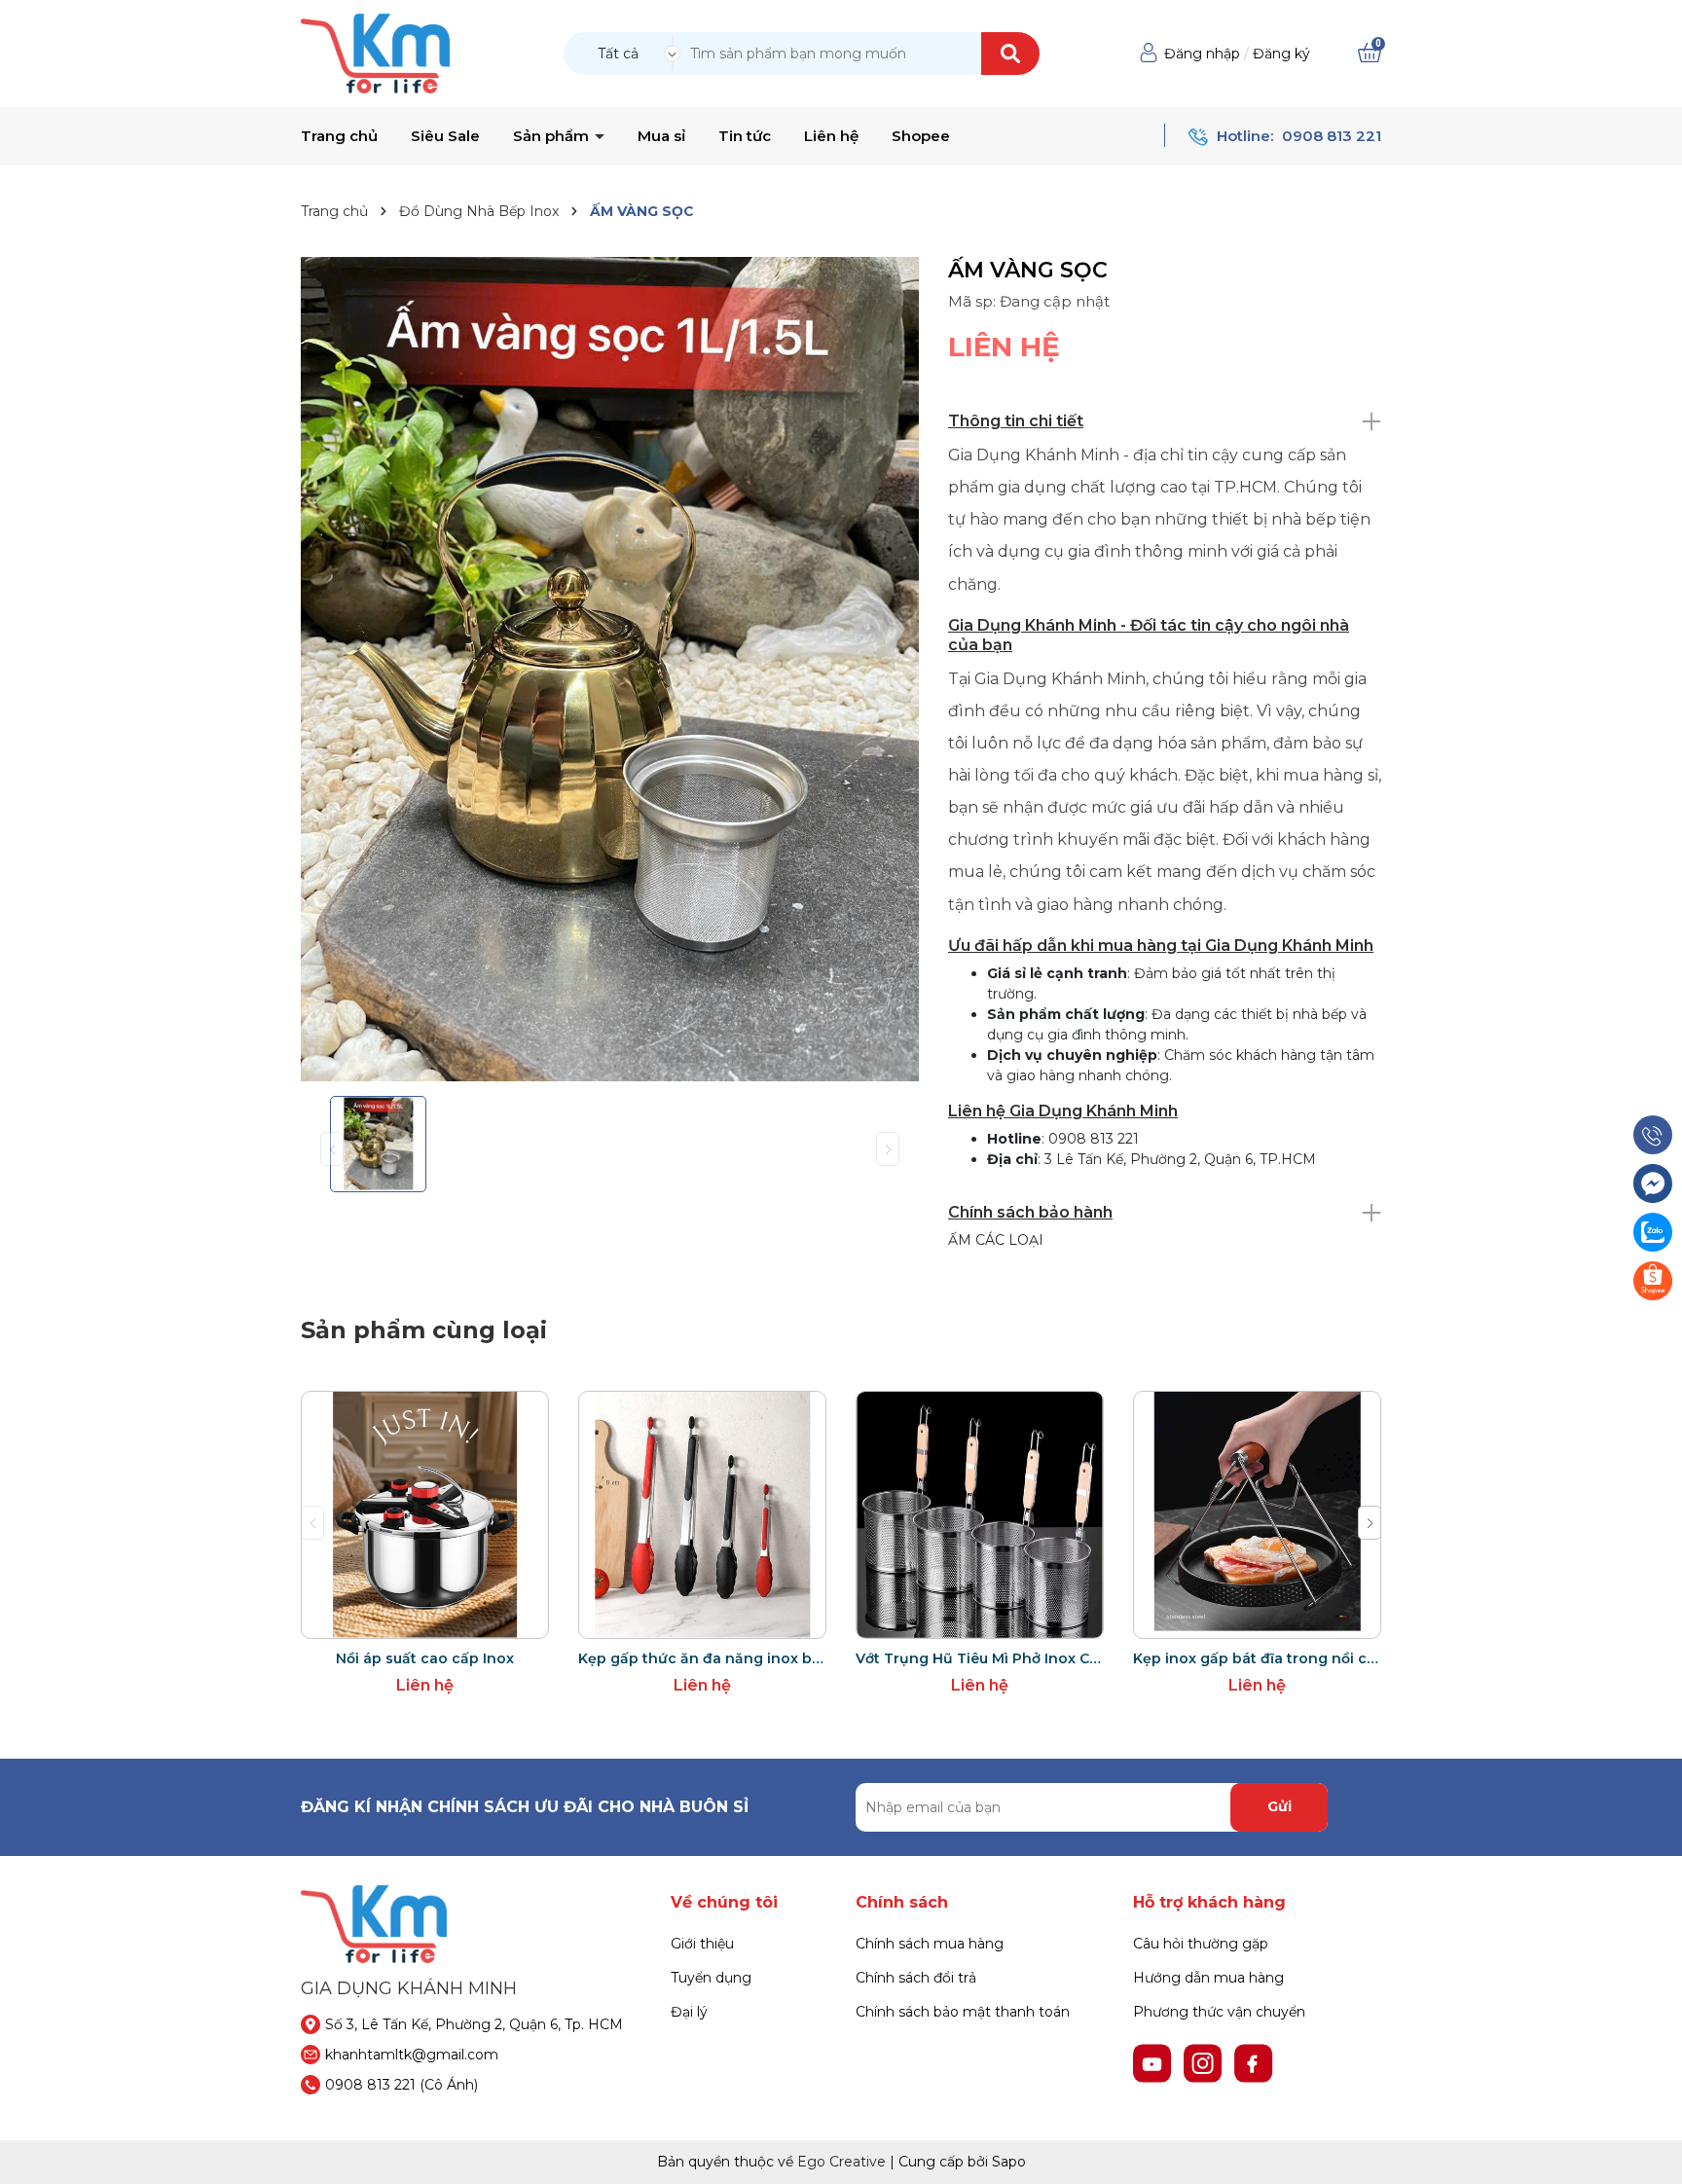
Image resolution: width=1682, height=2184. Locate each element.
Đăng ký (1281, 54)
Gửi (1280, 1806)
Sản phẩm (553, 136)
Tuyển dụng (711, 1978)
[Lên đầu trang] (1648, 2150)
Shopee (921, 136)
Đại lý (689, 2012)
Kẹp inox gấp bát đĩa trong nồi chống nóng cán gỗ (1257, 1658)
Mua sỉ (661, 136)
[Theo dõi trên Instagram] (1205, 2061)
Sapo (1009, 2162)
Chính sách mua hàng (930, 1944)
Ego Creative (841, 2162)
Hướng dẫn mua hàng (1208, 1978)
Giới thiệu (702, 1944)
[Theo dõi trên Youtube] (1154, 2061)
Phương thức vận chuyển (1219, 2012)
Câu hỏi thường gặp (1201, 1944)
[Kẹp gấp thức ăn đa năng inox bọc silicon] (702, 1515)
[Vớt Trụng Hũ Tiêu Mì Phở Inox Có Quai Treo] (980, 1515)
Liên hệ (831, 136)
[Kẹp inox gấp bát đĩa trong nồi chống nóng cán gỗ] (1257, 1515)
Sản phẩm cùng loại (424, 1330)
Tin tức (745, 136)
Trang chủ (339, 136)
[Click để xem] (610, 669)
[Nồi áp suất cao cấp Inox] (425, 1515)
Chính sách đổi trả (916, 1978)
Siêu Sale (445, 136)
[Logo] (375, 53)
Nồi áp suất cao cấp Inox (425, 1658)
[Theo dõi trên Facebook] (1254, 2061)
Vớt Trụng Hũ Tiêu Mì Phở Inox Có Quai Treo (980, 1658)
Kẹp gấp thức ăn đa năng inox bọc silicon (702, 1658)
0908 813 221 (1332, 136)
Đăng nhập (1202, 54)
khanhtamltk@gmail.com (412, 2055)
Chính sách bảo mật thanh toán (963, 2012)
